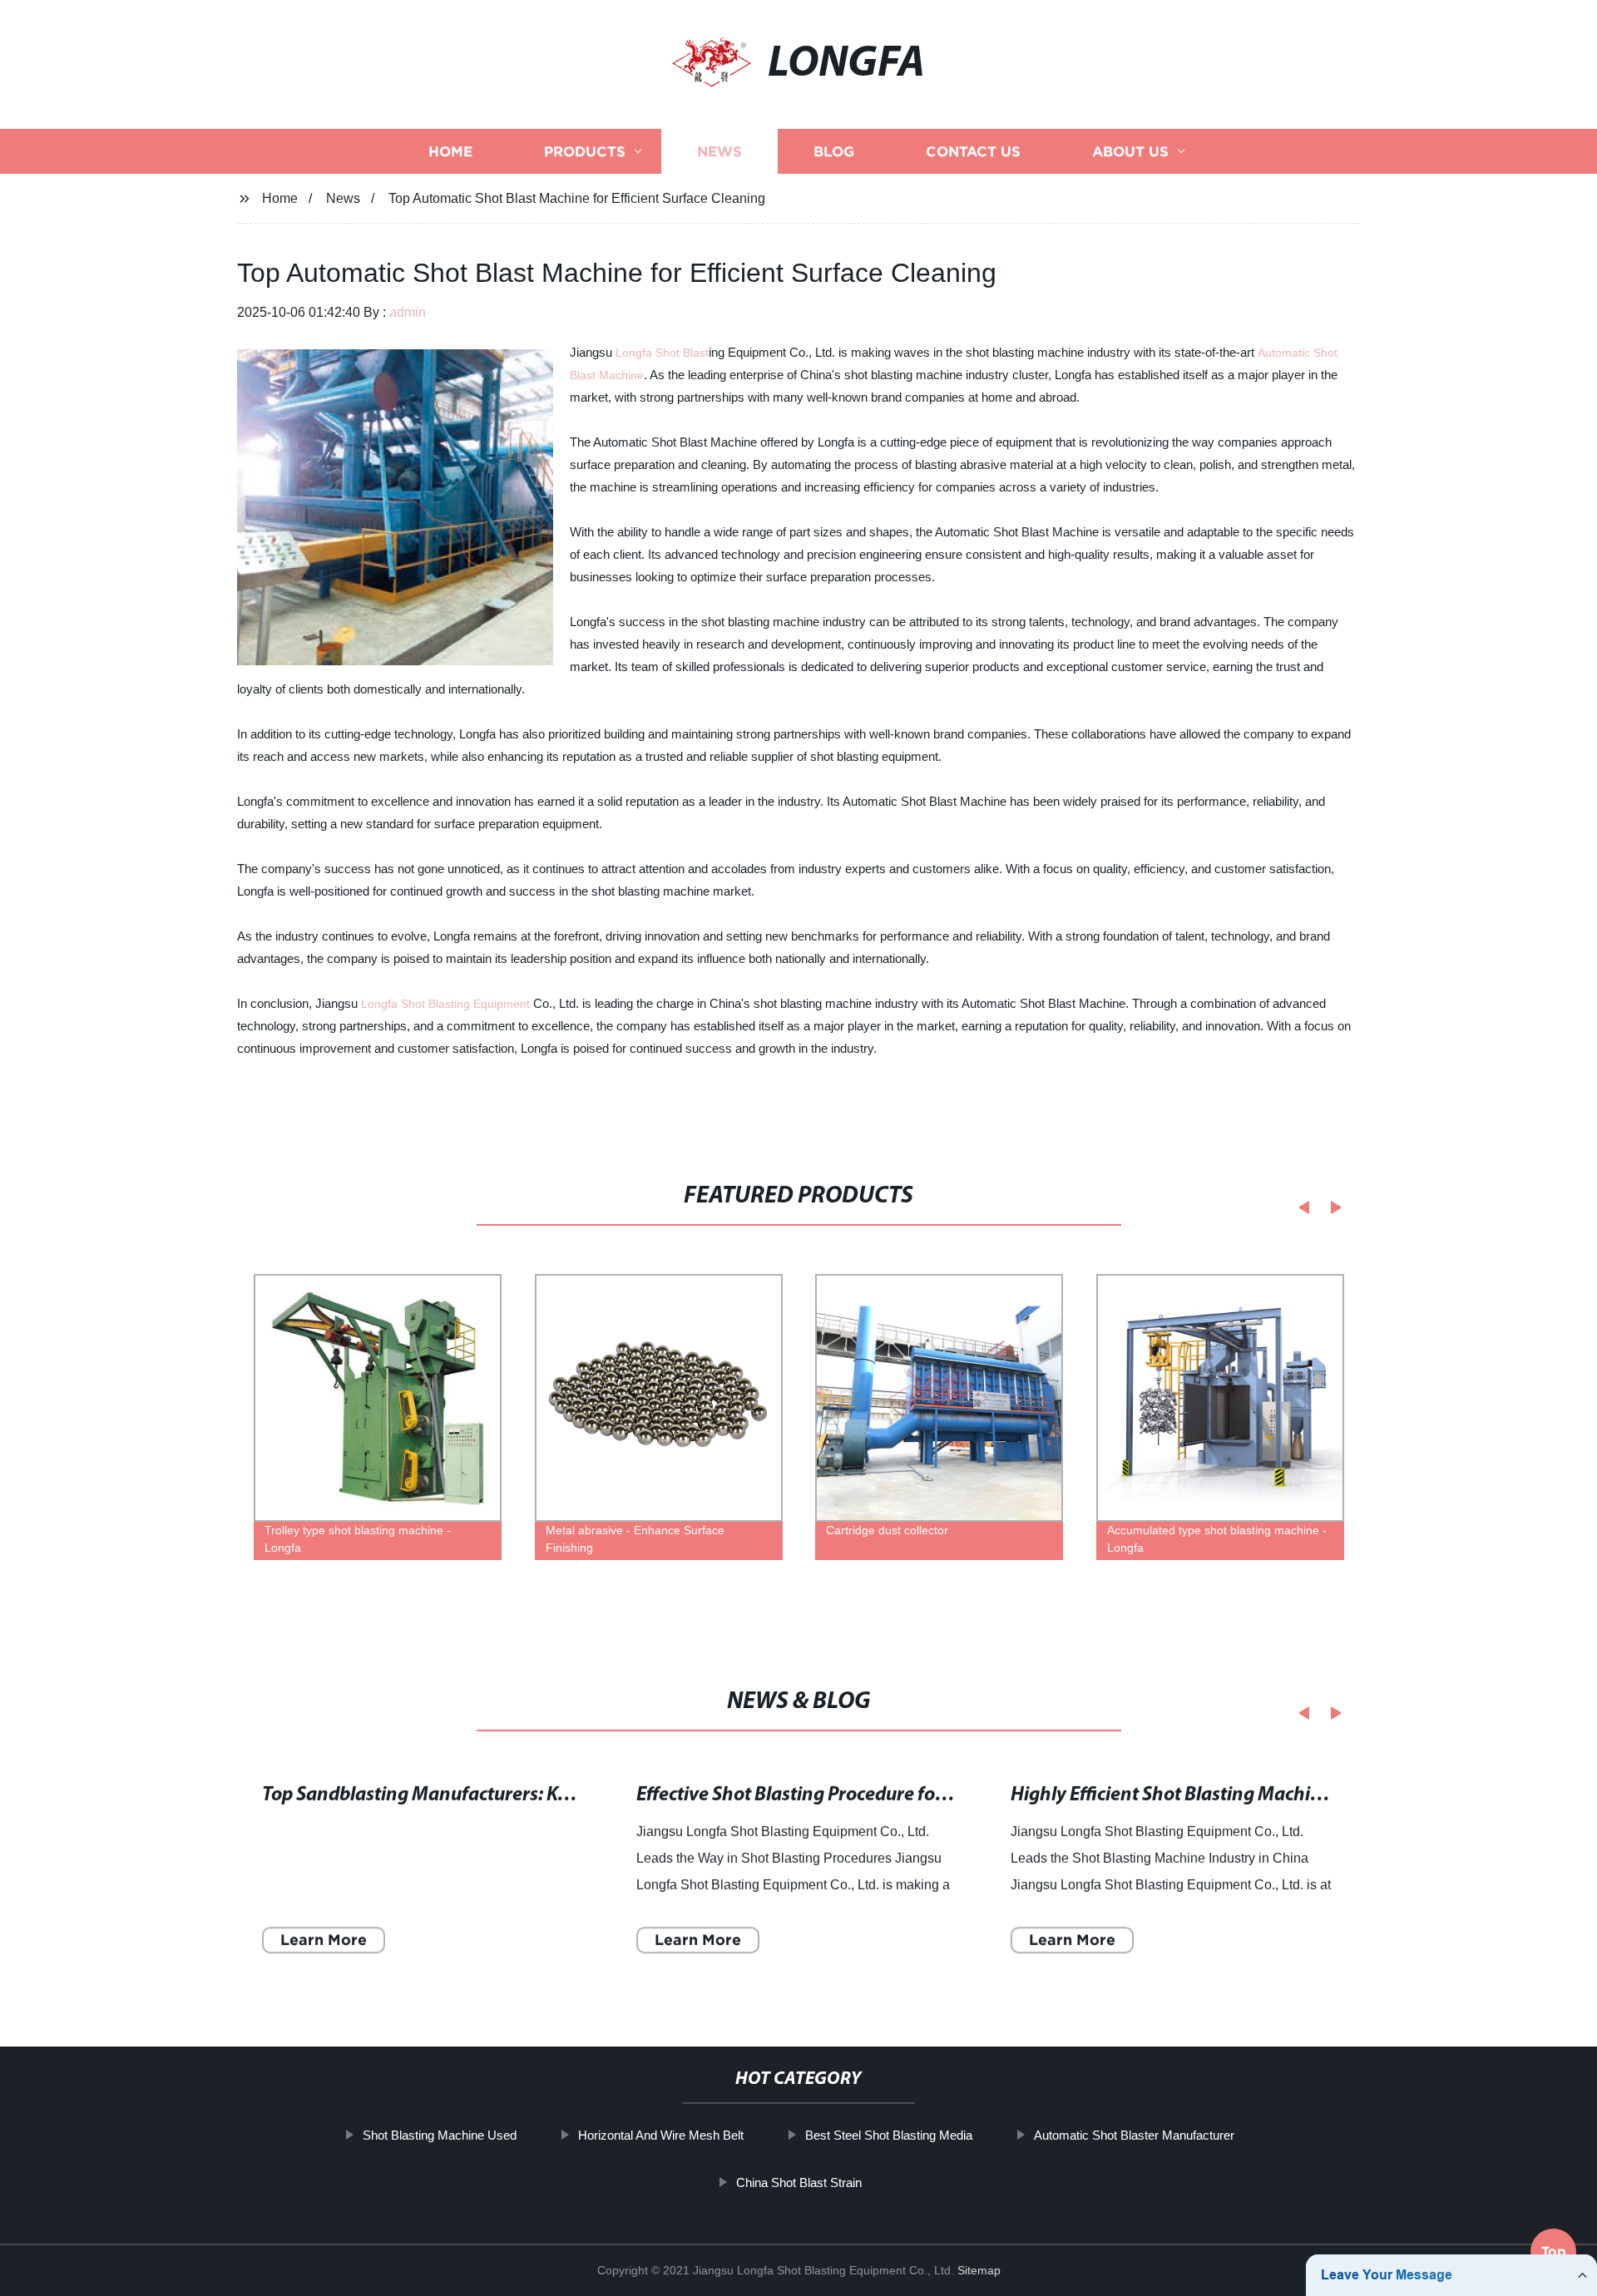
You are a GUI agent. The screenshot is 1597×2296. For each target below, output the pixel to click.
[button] (1299, 1207)
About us (1130, 152)
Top (1554, 2245)
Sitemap (979, 2270)
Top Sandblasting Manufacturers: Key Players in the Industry (516, 1795)
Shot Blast (682, 353)
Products (585, 152)
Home (450, 152)
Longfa (635, 353)
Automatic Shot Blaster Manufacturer (1134, 2135)
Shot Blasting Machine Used (440, 2135)
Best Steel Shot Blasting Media (889, 2135)
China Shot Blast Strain (799, 2182)
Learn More (324, 1940)
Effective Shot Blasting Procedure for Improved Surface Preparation (919, 1795)
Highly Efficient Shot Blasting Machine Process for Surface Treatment (1300, 1795)
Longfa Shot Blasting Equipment (445, 1004)
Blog (834, 152)
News (719, 152)
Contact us (973, 152)
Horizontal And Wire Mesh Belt (661, 2135)
